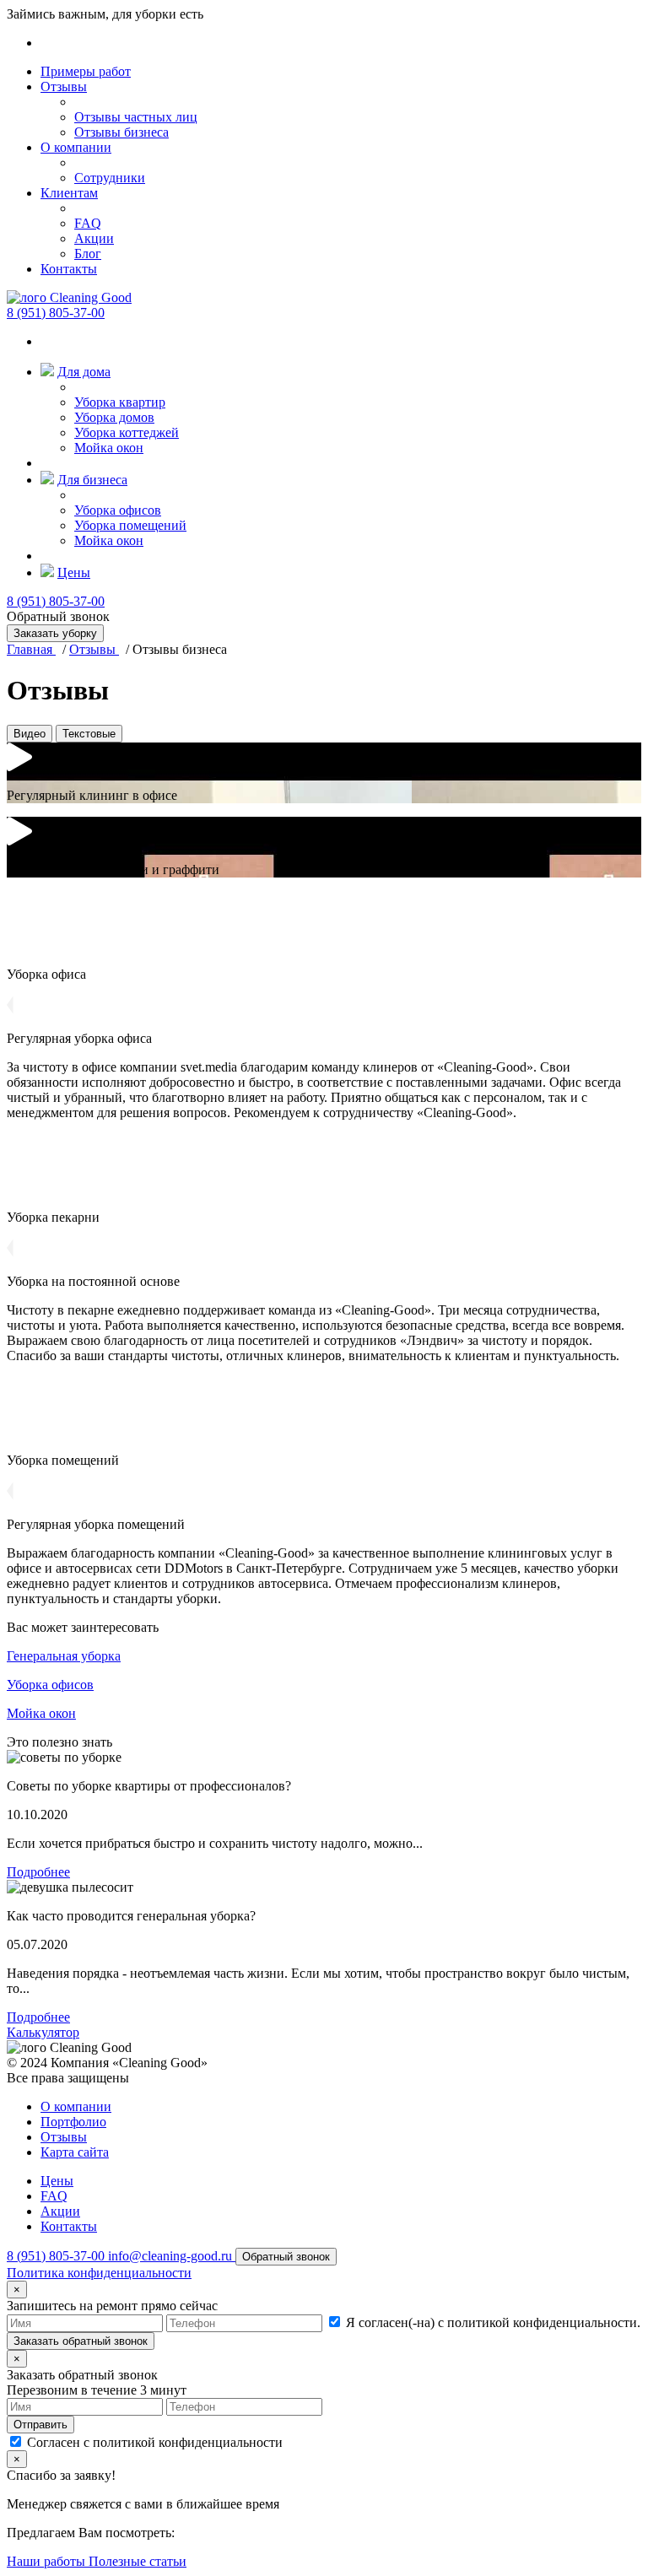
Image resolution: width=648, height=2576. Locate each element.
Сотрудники (110, 178)
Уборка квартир (120, 402)
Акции (94, 238)
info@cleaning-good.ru (172, 2256)
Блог (88, 254)
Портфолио (73, 2122)
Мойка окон (109, 448)
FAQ (88, 223)
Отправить (40, 2425)
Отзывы (64, 86)
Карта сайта (75, 2152)
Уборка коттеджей (127, 432)
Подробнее (38, 1872)
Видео (30, 734)
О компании (76, 147)
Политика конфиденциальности (99, 2273)
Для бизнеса (92, 480)
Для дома (84, 372)
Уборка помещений (130, 525)
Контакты (69, 269)
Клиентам (69, 193)
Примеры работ (86, 71)
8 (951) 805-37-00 (56, 313)
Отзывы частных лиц (136, 117)
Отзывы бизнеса (121, 132)
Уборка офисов (118, 510)
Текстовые (89, 734)
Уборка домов (114, 417)
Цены (74, 572)
